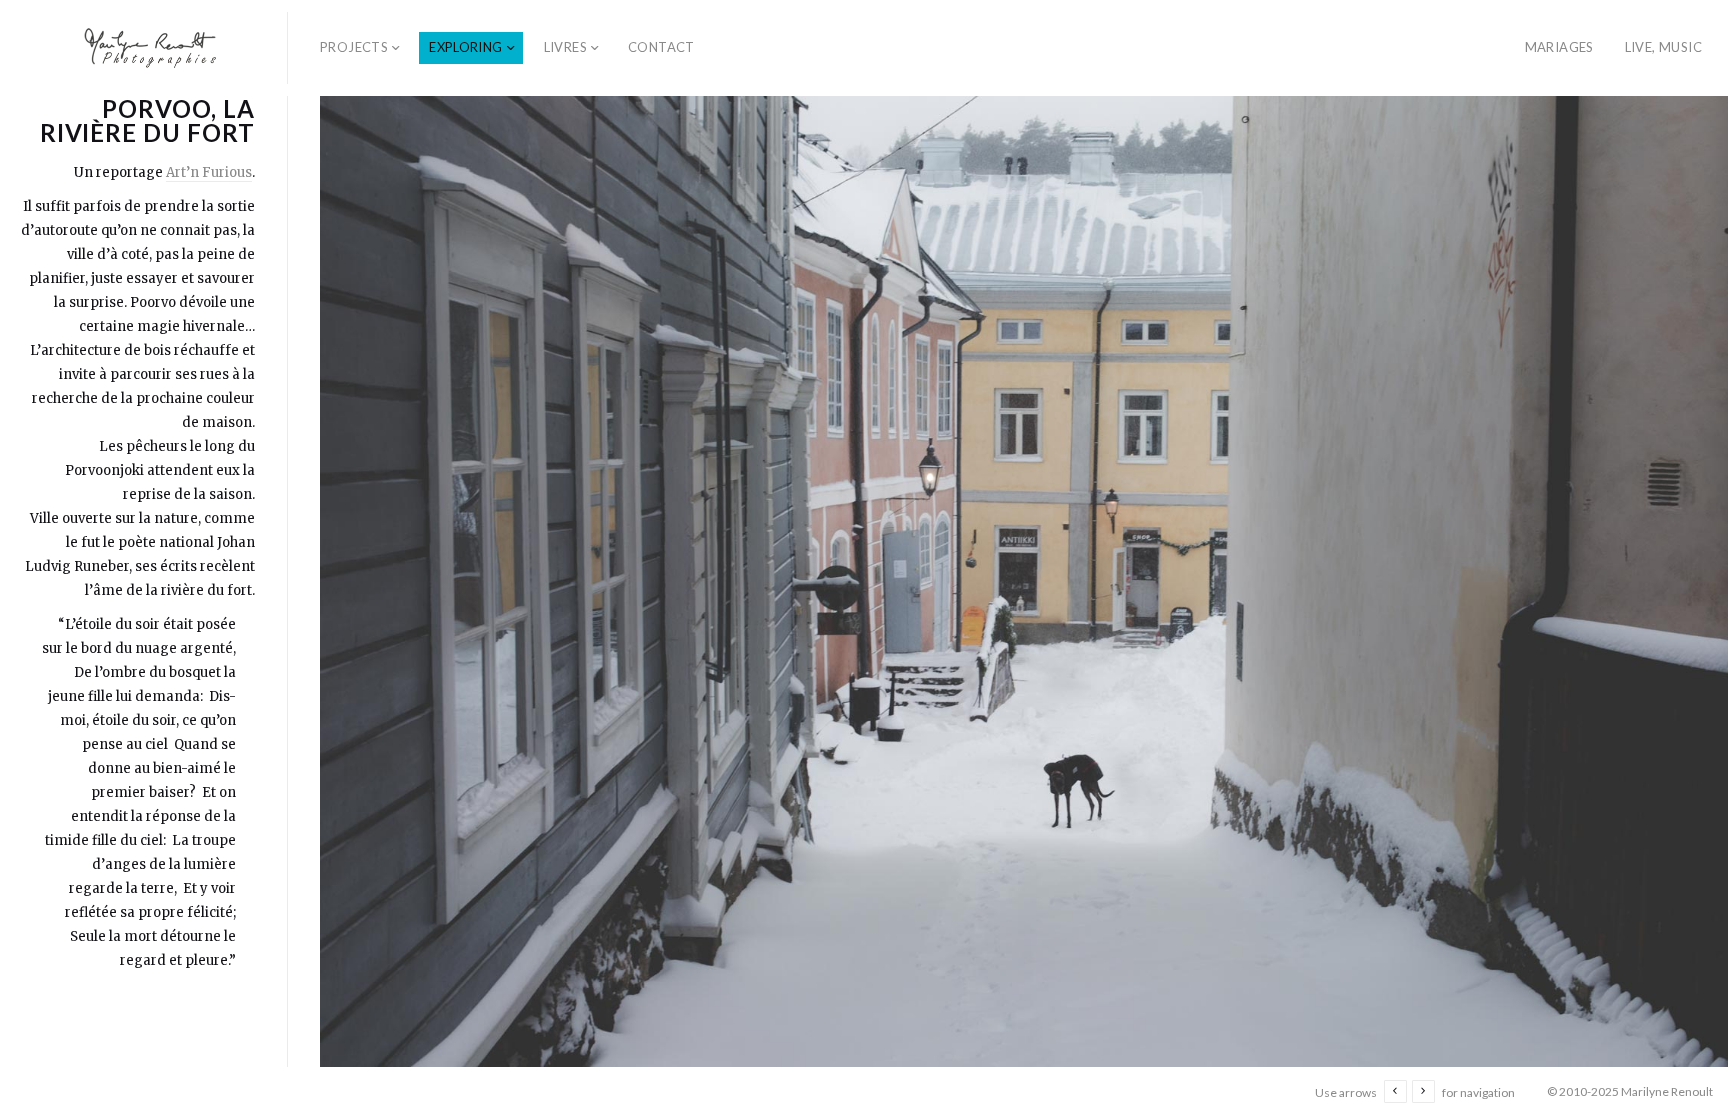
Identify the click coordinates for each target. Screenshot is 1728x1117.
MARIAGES (1559, 47)
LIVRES (565, 47)
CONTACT (661, 47)
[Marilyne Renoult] (151, 48)
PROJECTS (354, 47)
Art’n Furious (209, 172)
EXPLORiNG (466, 47)
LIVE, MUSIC (1663, 47)
